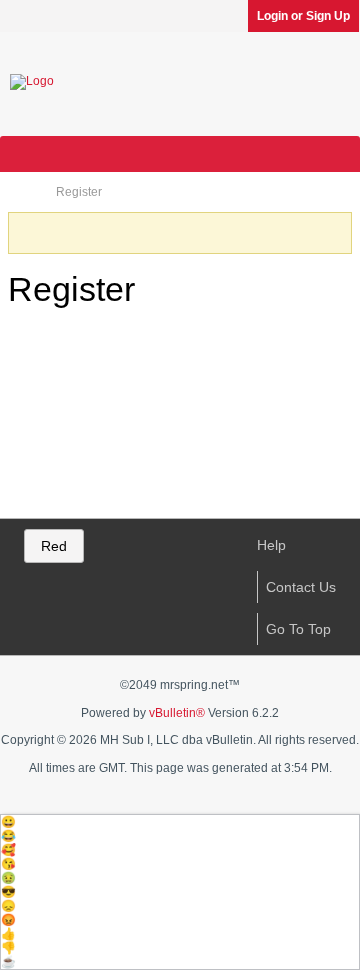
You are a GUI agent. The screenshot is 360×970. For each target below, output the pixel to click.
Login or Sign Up (303, 16)
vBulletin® (177, 713)
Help (271, 545)
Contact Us (301, 587)
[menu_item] (180, 822)
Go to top (298, 629)
